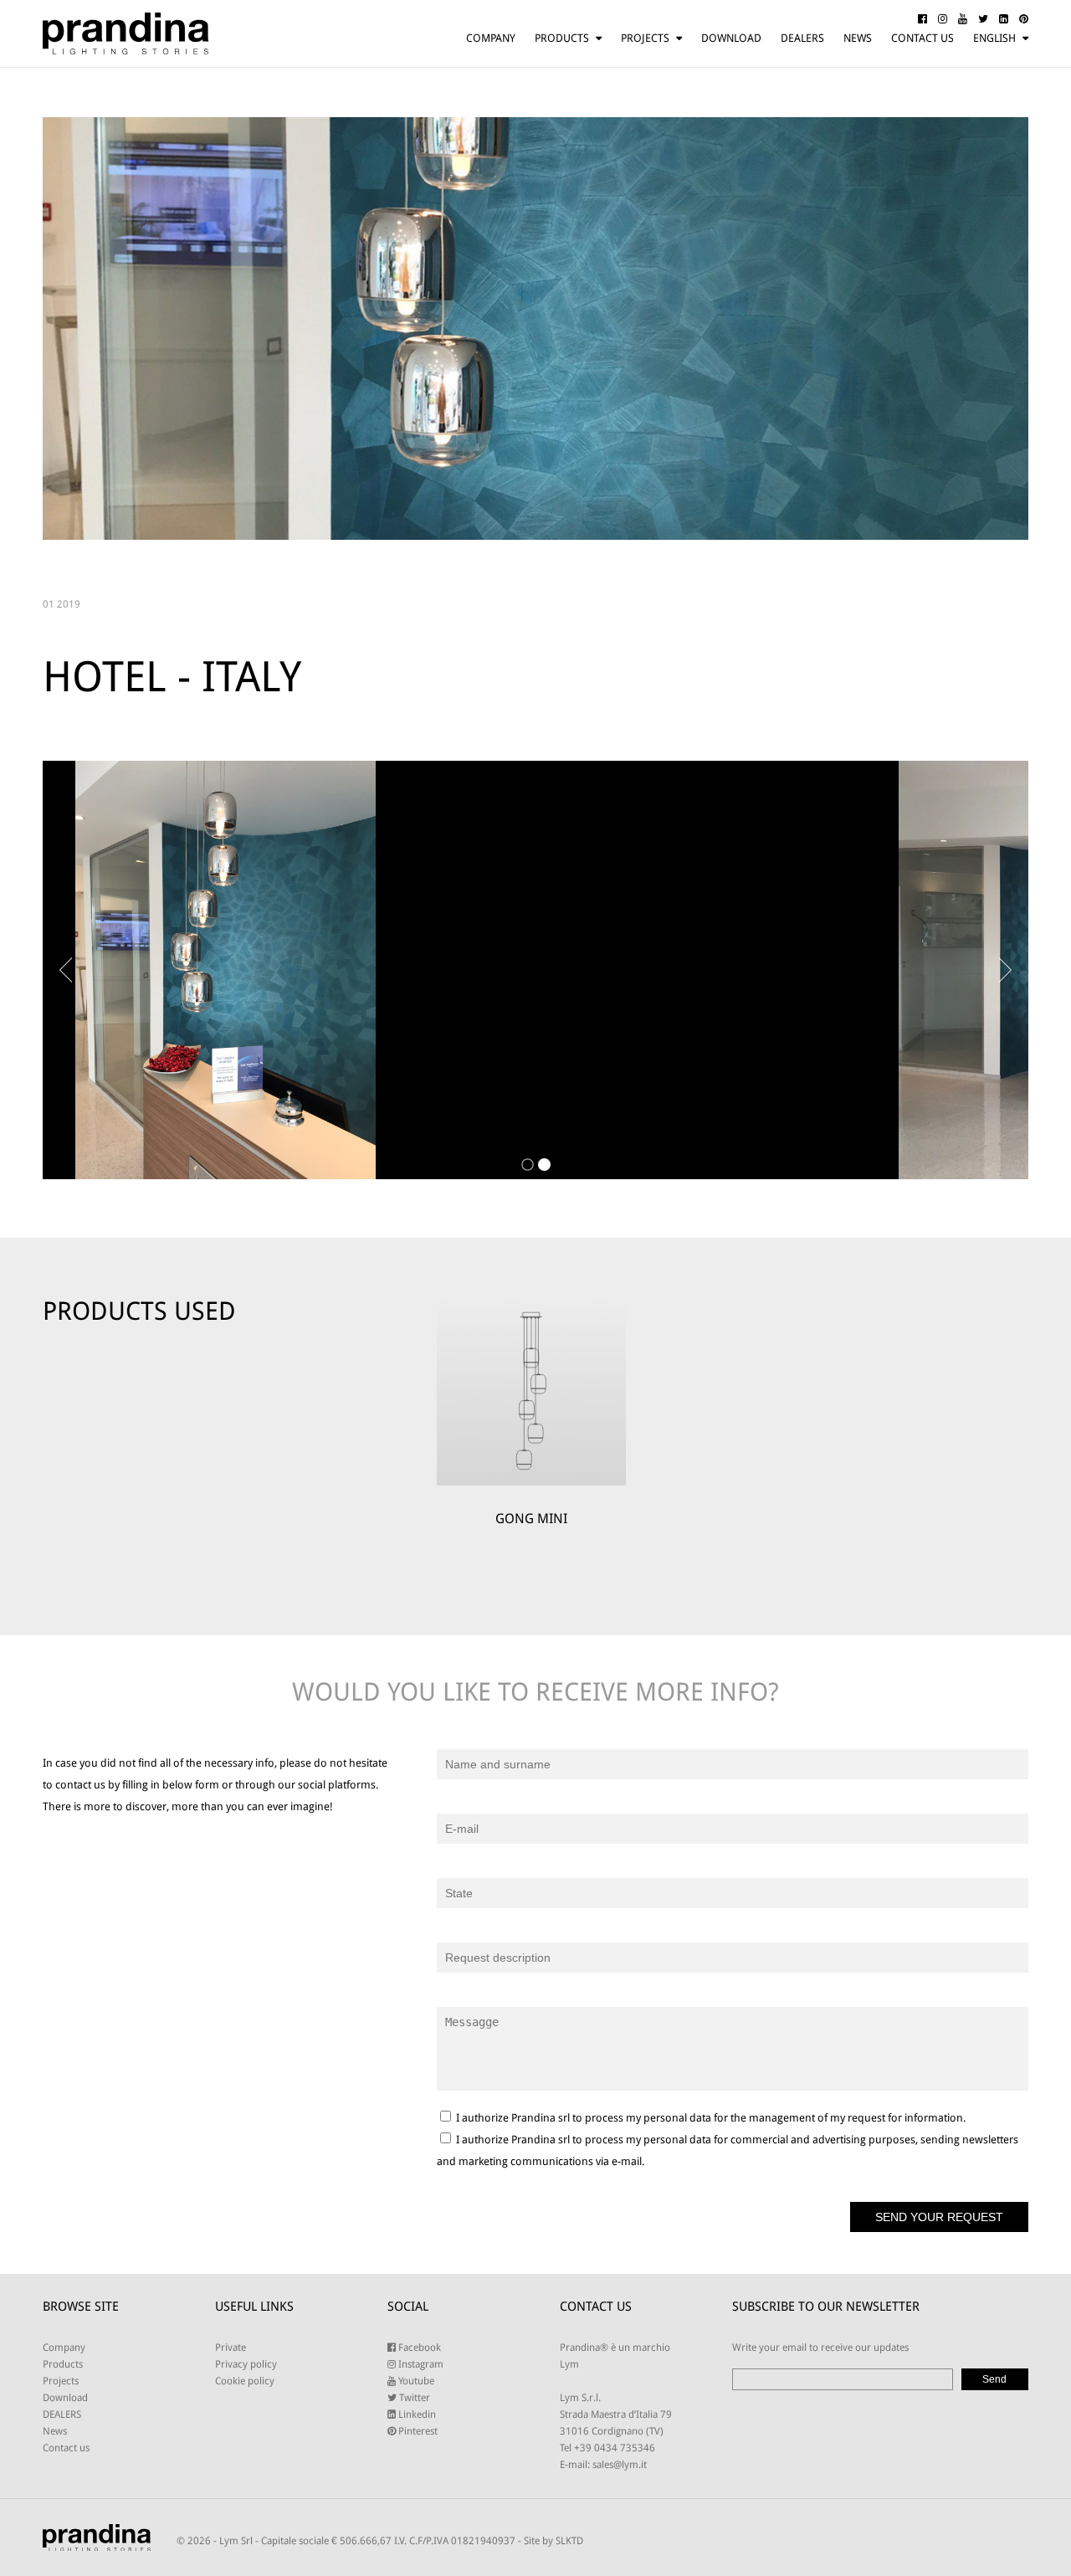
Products (562, 38)
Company (491, 38)
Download (731, 38)
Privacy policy (246, 2364)
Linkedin (416, 2414)
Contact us (922, 38)
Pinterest (417, 2431)
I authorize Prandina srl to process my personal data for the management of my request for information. (710, 2118)
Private (231, 2348)
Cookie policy (245, 2381)
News (858, 38)
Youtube (415, 2381)
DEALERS (802, 38)
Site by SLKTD (553, 2541)
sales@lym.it (620, 2465)
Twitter (413, 2398)
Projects (645, 38)
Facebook (418, 2348)
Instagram (420, 2364)
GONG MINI (531, 1519)
